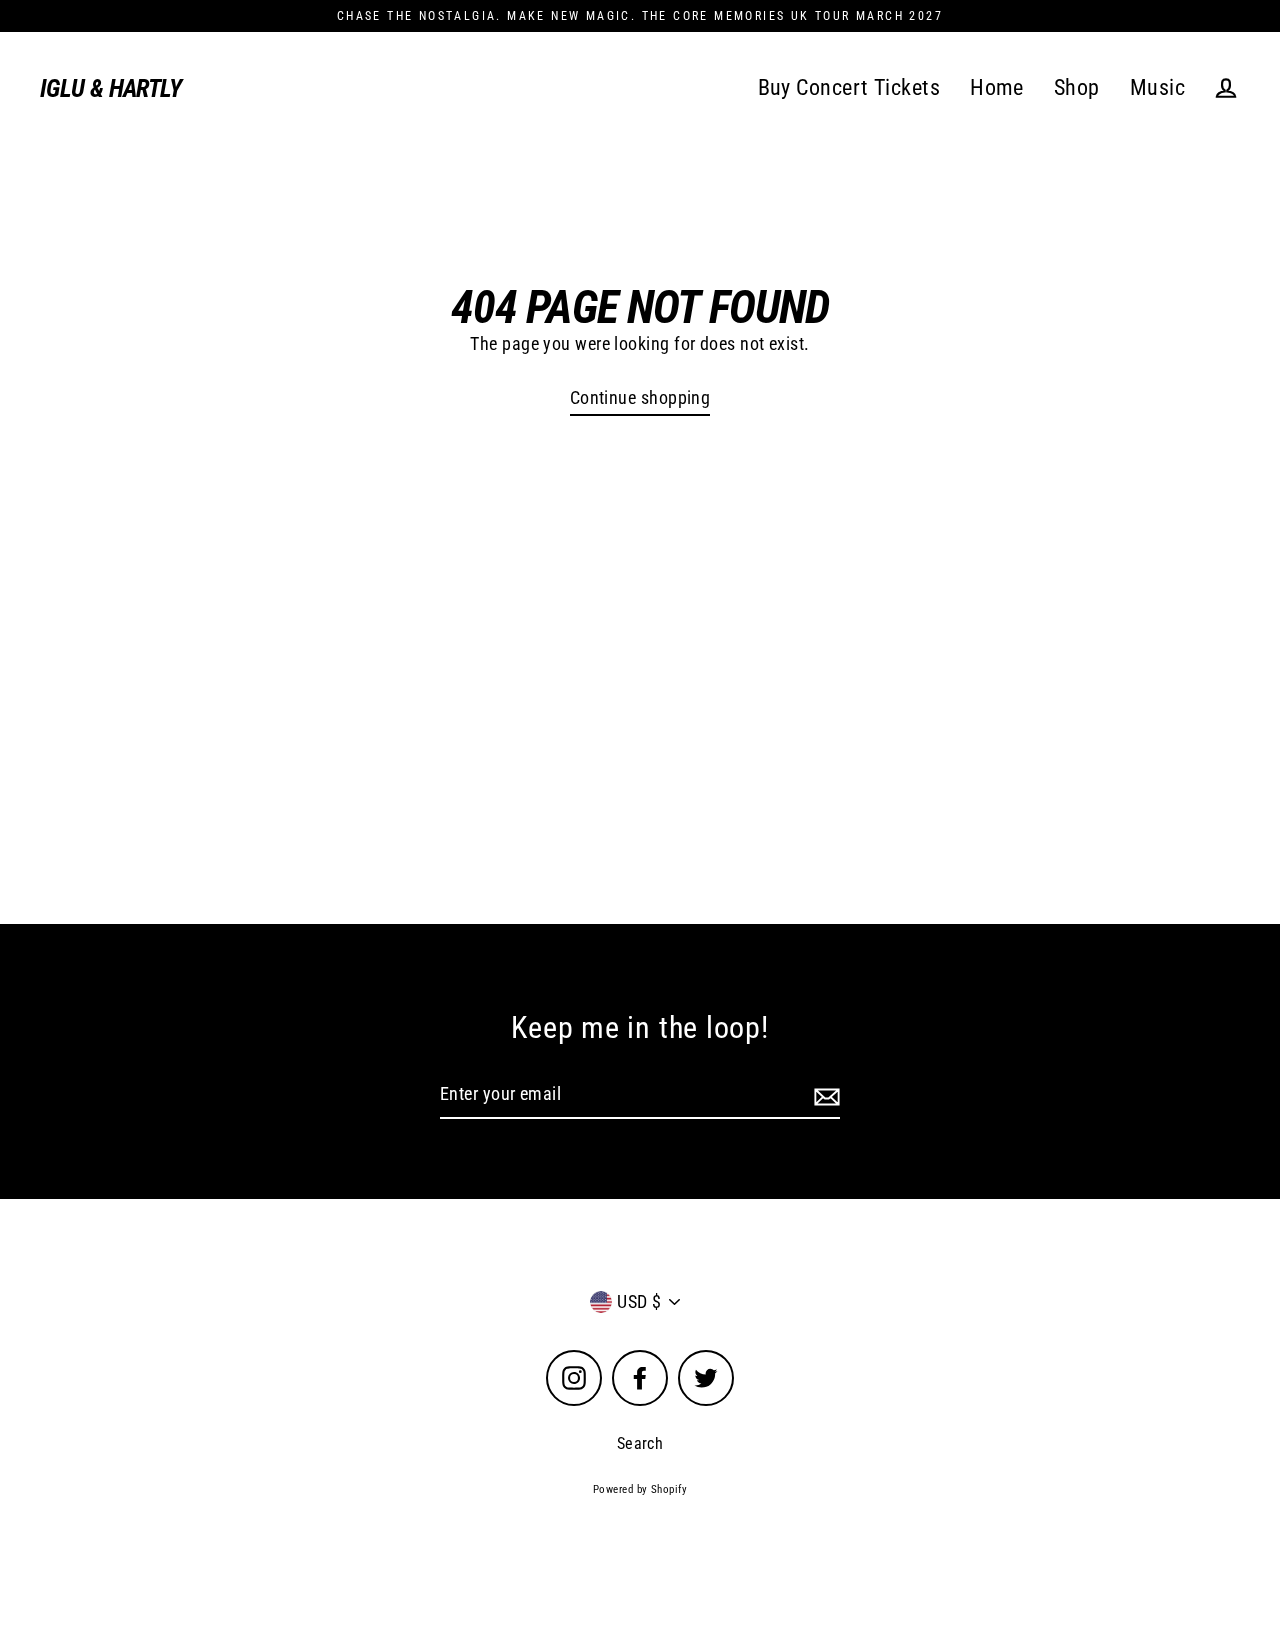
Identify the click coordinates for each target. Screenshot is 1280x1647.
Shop (1077, 87)
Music (1157, 87)
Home (997, 87)
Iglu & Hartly (110, 88)
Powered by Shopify (640, 1489)
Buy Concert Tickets (849, 87)
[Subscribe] (824, 1095)
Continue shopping (640, 397)
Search (640, 1443)
